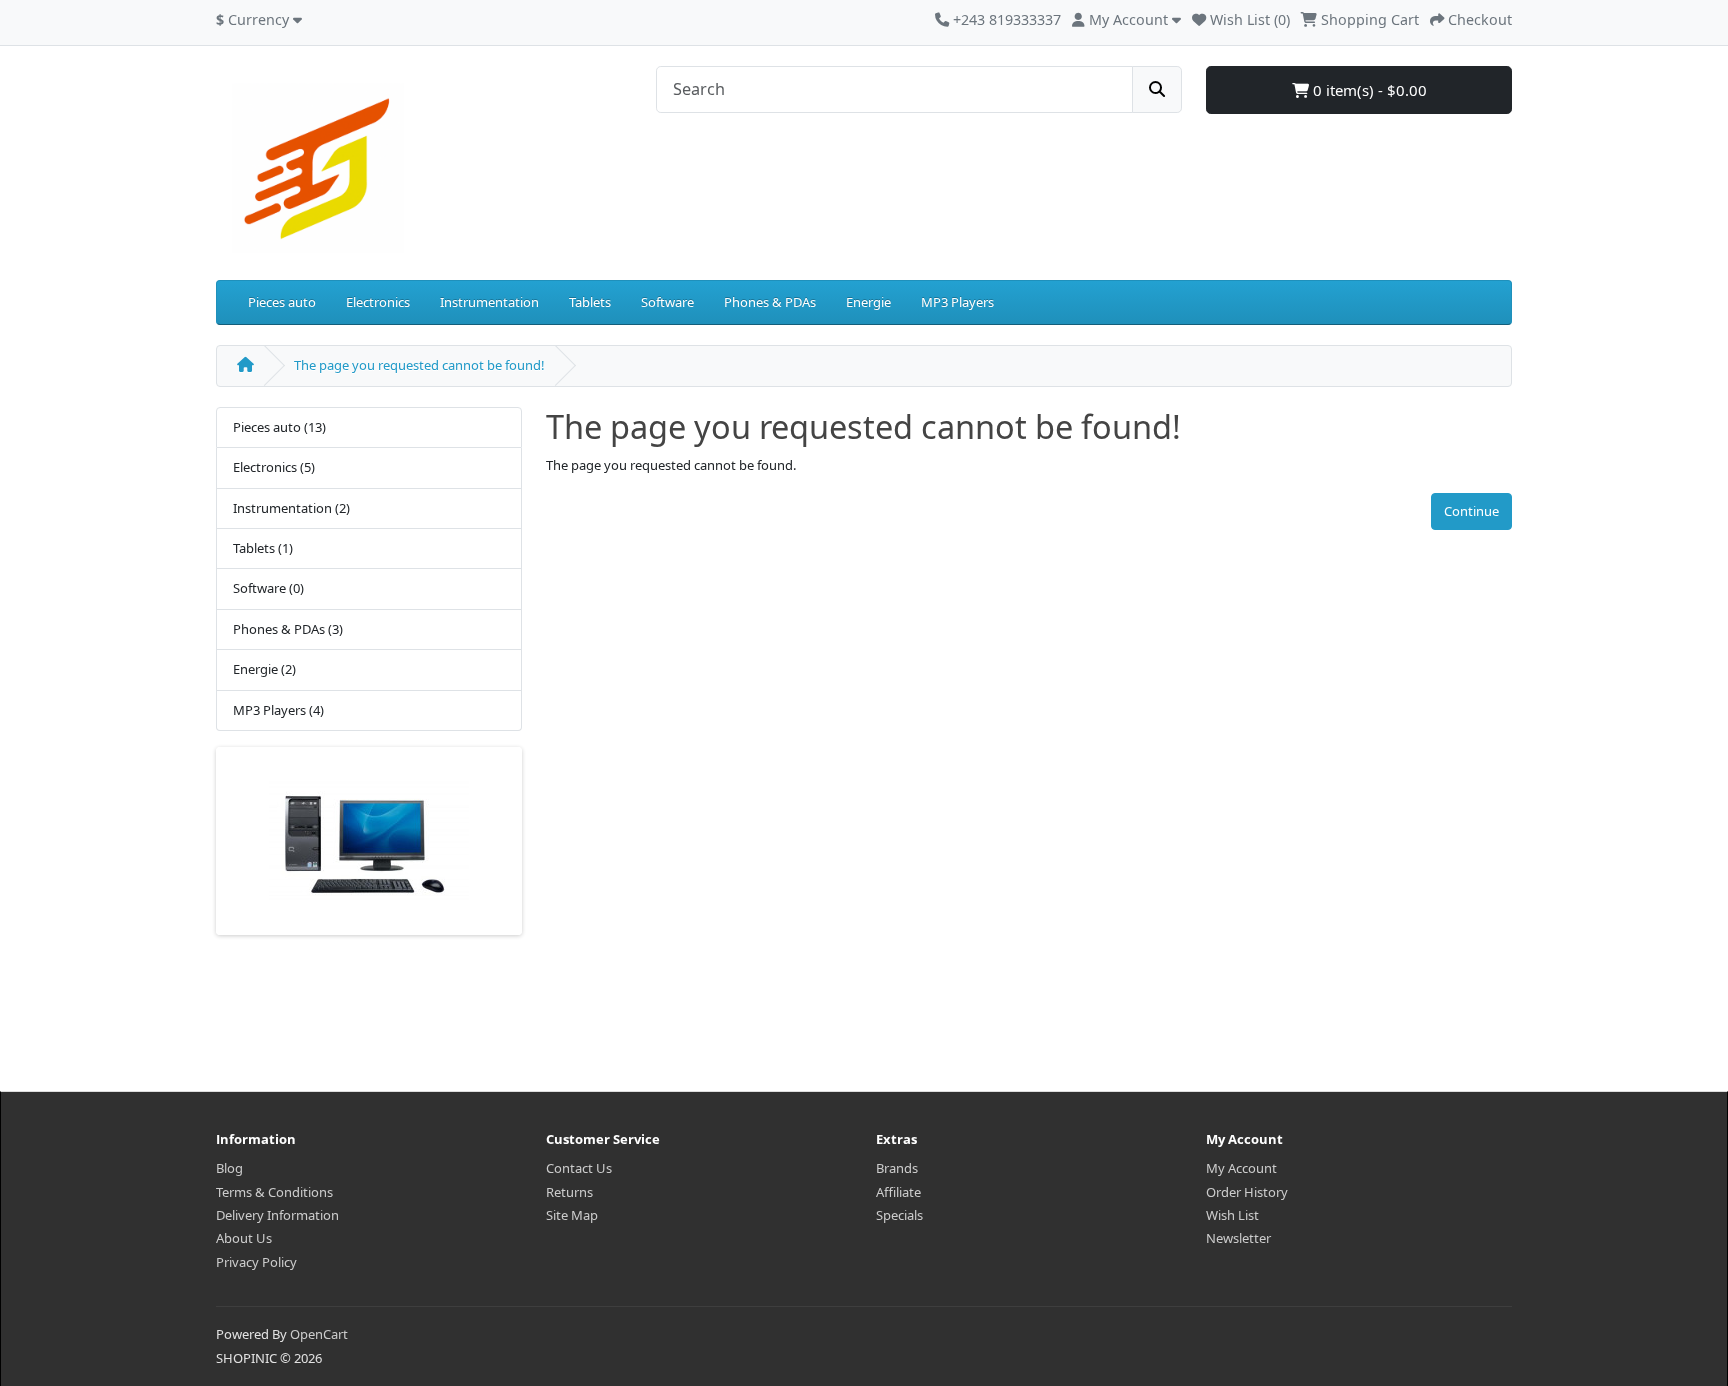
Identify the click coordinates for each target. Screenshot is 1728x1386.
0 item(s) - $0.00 (1368, 90)
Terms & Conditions (274, 1192)
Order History (1247, 1192)
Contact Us (579, 1168)
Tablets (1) (263, 548)
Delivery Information (277, 1215)
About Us (244, 1238)
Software (667, 302)
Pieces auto (282, 302)
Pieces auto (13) (279, 427)
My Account (1241, 1168)
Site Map (572, 1215)
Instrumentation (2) (291, 508)
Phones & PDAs (770, 302)
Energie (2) (264, 669)
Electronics (378, 302)
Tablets (590, 302)
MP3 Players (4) (278, 710)
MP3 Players (957, 302)
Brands (897, 1168)
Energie (868, 302)
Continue (1471, 511)
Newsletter (1238, 1238)
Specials (899, 1215)
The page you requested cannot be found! (419, 365)
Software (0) (268, 588)
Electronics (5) (274, 467)
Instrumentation (489, 302)
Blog (229, 1168)
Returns (569, 1192)
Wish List (1232, 1215)
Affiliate (898, 1192)
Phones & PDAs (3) (288, 629)
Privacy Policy (256, 1262)
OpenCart (319, 1334)
